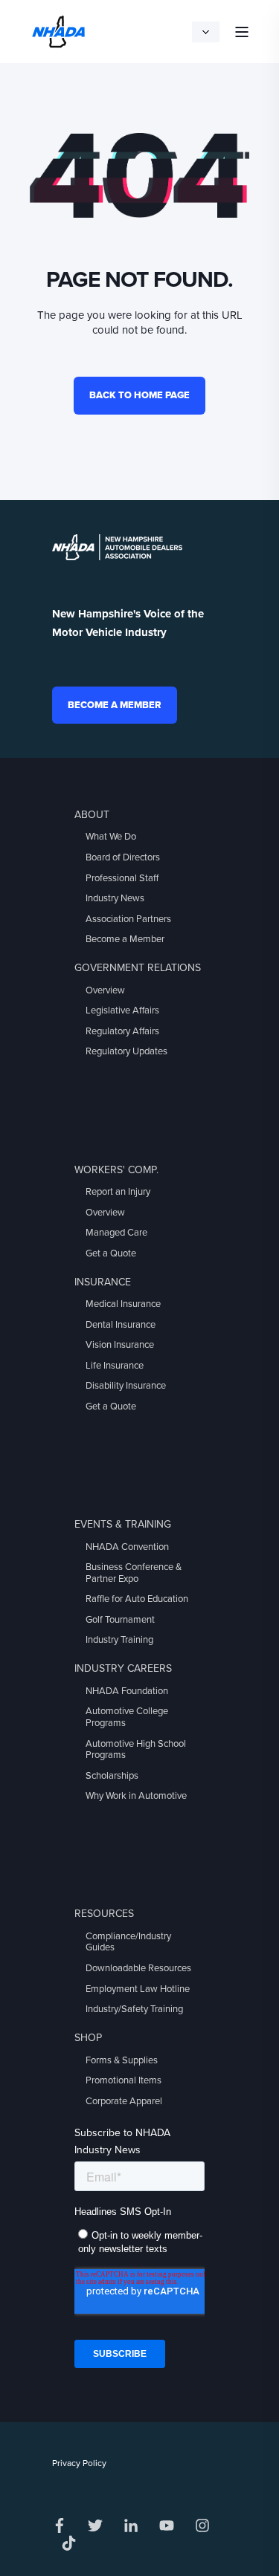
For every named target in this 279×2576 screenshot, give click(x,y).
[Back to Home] (58, 30)
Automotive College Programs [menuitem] (127, 1717)
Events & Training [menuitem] (123, 1524)
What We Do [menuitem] (111, 837)
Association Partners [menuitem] (128, 919)
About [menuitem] (92, 815)
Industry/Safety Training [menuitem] (134, 2009)
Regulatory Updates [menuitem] (126, 1051)
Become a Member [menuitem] (125, 939)
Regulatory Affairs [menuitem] (122, 1031)
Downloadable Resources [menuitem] (138, 1968)
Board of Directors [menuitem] (123, 857)
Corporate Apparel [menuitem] (124, 2101)
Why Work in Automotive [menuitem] (136, 1796)
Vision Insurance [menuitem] (120, 1345)
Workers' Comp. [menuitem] (116, 1170)
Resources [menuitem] (104, 1914)
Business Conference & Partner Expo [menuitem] (134, 1573)
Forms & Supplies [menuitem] (122, 2060)
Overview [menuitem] (105, 990)
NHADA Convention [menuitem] (127, 1547)
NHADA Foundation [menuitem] (127, 1691)
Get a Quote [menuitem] (111, 1253)
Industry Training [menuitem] (119, 1640)
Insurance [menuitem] (103, 1282)
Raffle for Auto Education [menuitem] (137, 1599)
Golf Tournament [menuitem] (120, 1620)
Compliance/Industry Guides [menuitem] (128, 1942)
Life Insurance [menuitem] (115, 1366)
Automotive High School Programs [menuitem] (136, 1750)
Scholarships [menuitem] (112, 1776)
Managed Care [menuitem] (116, 1233)
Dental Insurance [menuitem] (121, 1325)
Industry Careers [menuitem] (123, 1668)
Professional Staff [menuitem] (122, 878)
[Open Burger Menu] (242, 32)
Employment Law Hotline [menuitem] (138, 1989)
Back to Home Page (139, 395)
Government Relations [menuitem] (138, 968)
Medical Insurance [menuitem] (123, 1304)
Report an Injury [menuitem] (118, 1192)
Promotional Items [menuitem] (124, 2080)
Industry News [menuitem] (115, 898)
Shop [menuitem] (88, 2038)
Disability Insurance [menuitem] (126, 1386)
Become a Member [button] (115, 705)
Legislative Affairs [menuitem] (122, 1010)
